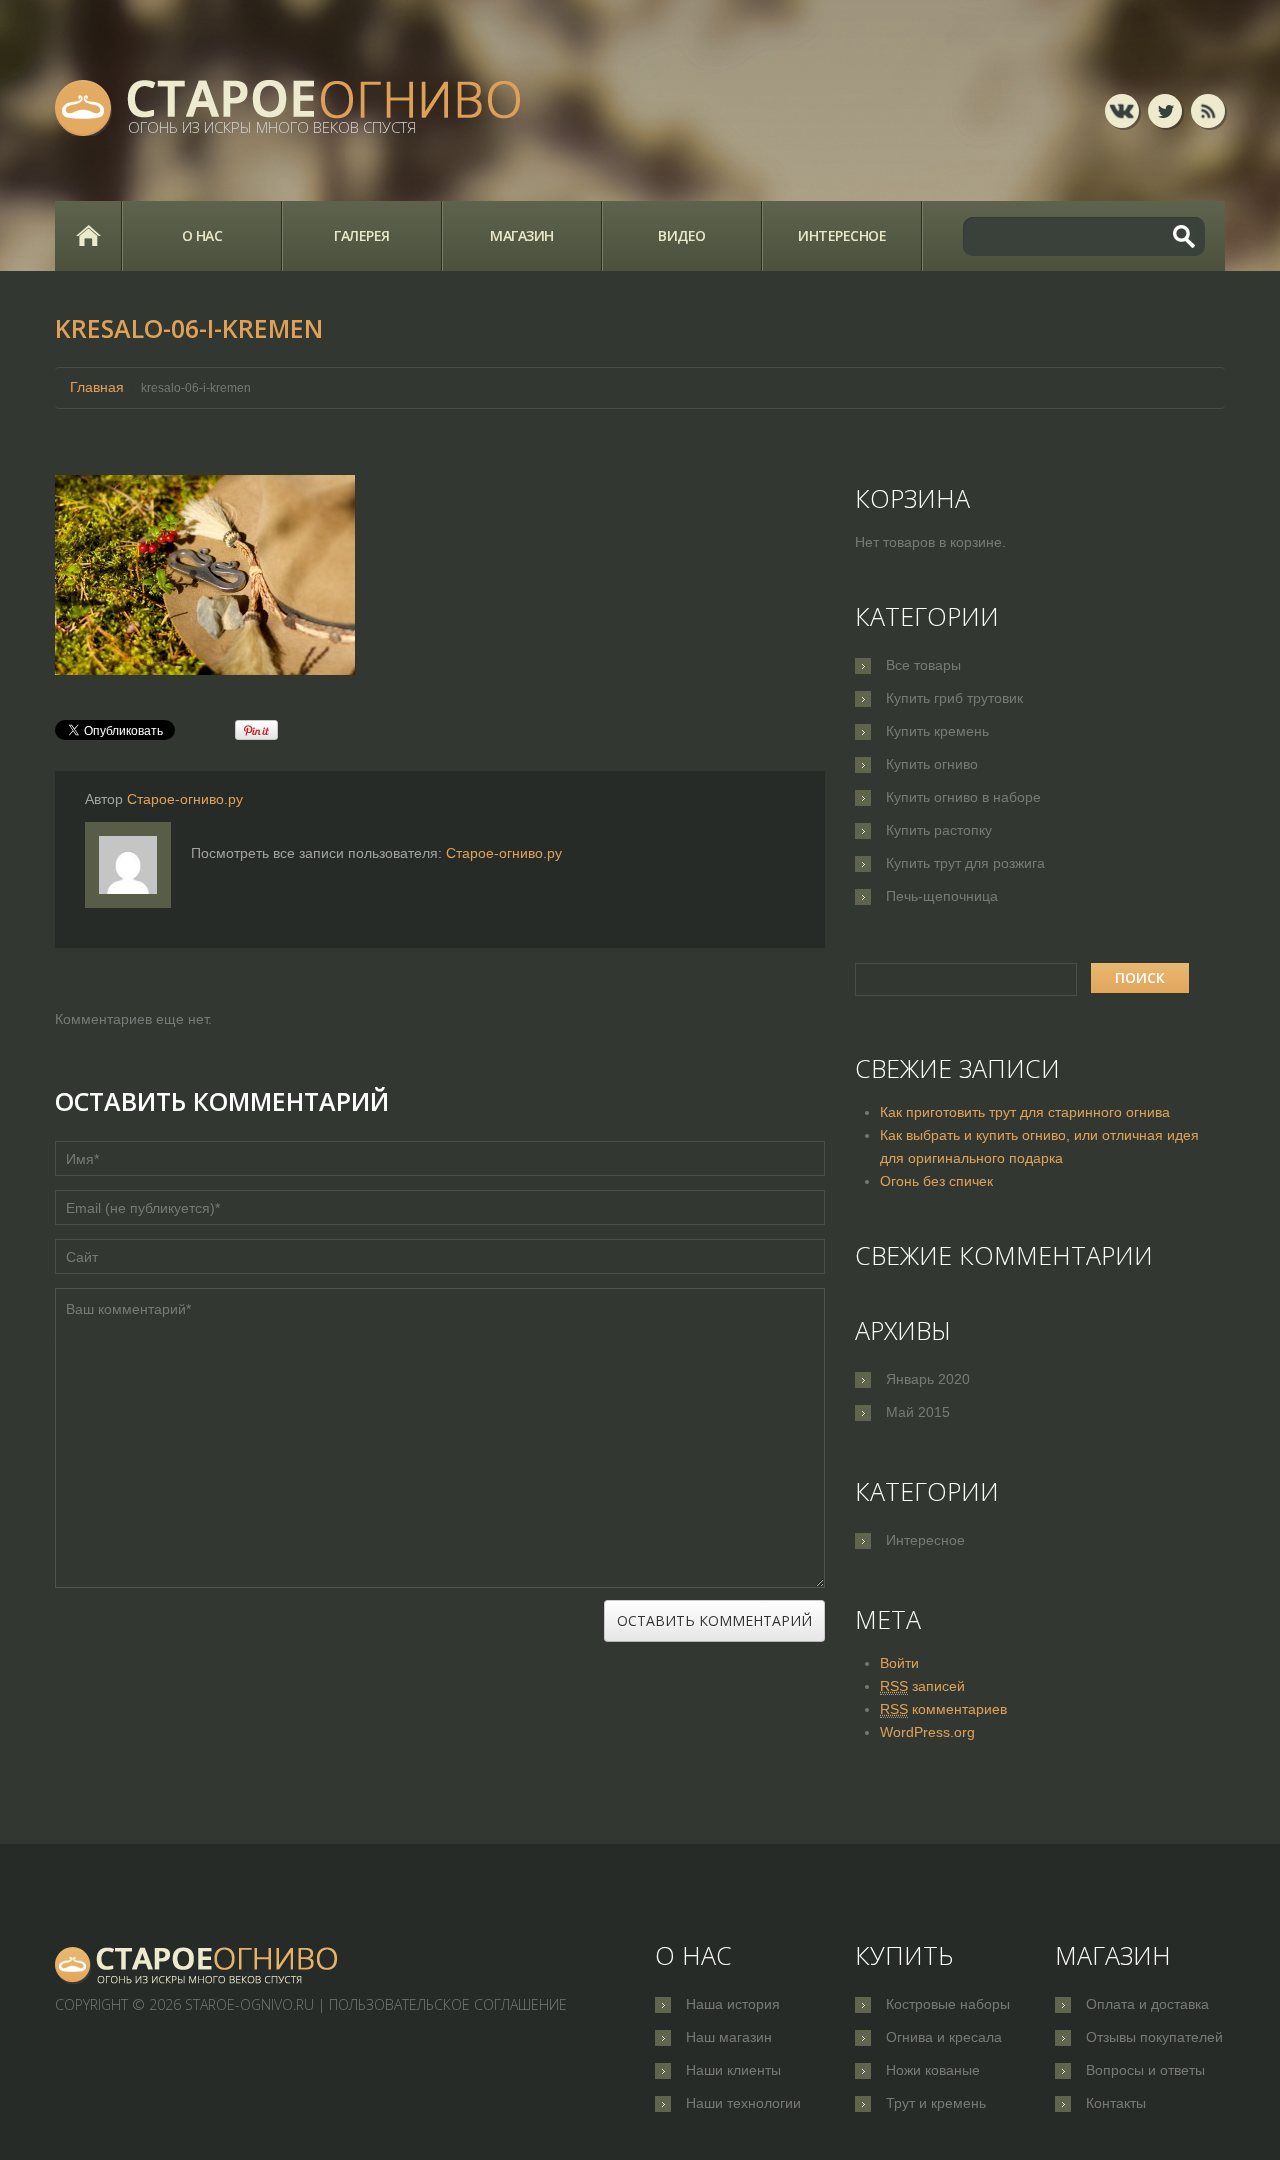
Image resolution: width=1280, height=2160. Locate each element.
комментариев (943, 1709)
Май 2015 (918, 1412)
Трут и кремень (936, 2103)
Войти (899, 1663)
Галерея (362, 235)
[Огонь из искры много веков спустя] (196, 1964)
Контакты (1116, 2103)
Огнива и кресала (944, 2037)
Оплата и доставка (1147, 2004)
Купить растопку (939, 830)
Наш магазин (729, 2037)
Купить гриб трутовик (954, 698)
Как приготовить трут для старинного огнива (1025, 1112)
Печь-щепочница (942, 896)
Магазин (522, 235)
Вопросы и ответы (1145, 2070)
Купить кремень (937, 731)
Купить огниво (932, 764)
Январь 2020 (928, 1379)
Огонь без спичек (936, 1181)
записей (922, 1686)
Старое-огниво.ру (185, 799)
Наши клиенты (733, 2070)
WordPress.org (927, 1732)
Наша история (733, 2004)
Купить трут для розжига (965, 863)
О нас (202, 235)
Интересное (842, 235)
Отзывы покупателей (1154, 2037)
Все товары (923, 665)
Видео (682, 235)
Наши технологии (743, 2103)
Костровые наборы (948, 2004)
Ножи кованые (933, 2070)
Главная (88, 236)
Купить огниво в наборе (963, 797)
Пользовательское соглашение (448, 2004)
